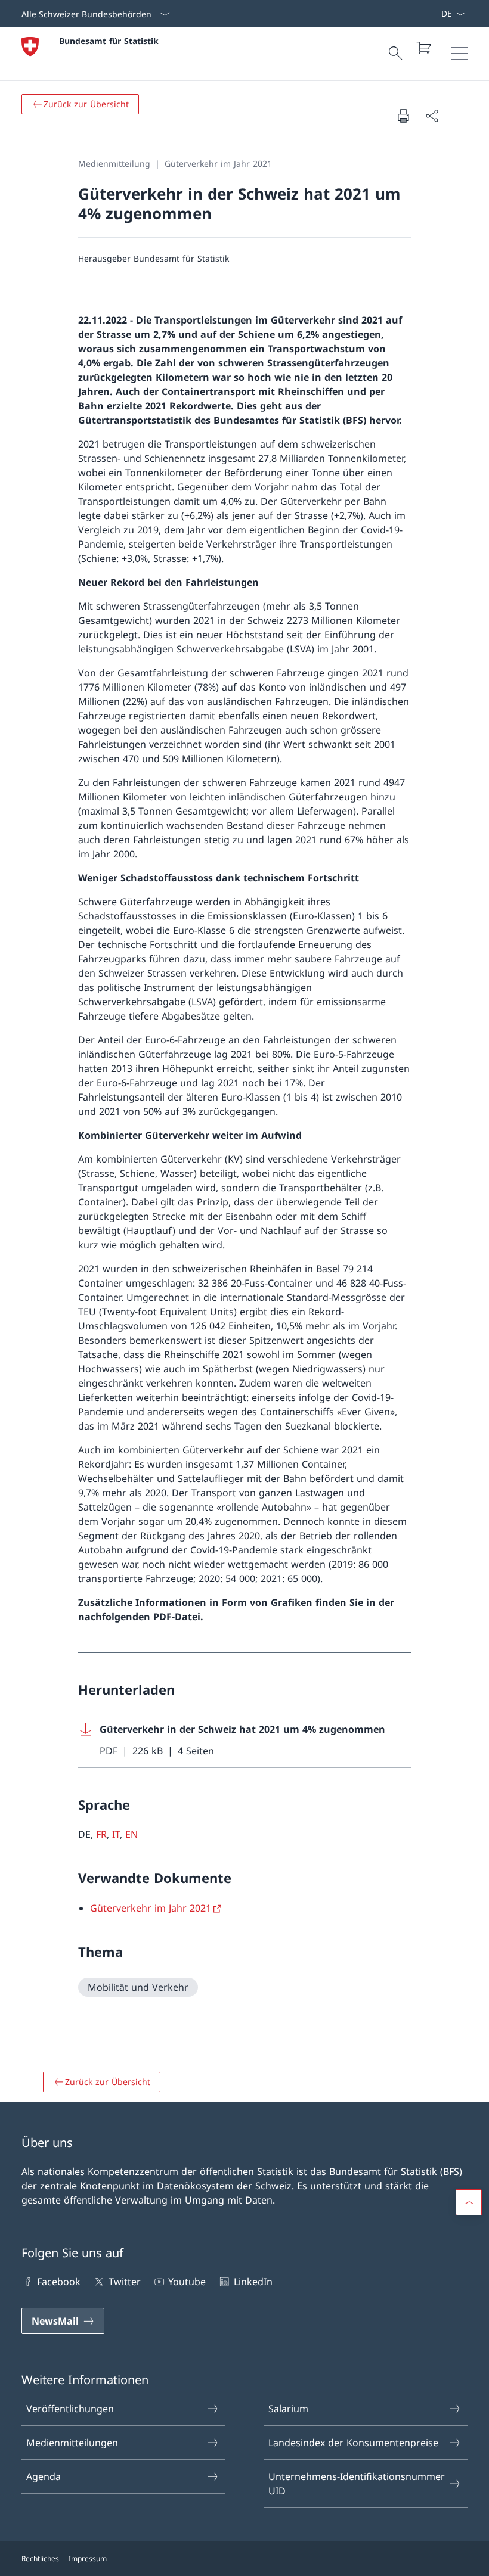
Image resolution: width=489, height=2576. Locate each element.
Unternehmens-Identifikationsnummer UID (357, 2484)
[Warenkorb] (423, 48)
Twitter (124, 2282)
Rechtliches (40, 2558)
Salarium (288, 2409)
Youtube (187, 2282)
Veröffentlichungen (70, 2409)
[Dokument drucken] (403, 116)
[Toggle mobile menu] (459, 54)
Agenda (44, 2476)
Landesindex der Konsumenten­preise (353, 2443)
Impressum (88, 2558)
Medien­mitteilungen (72, 2443)
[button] (469, 2202)
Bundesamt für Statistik (109, 41)
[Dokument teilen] (432, 116)
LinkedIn (253, 2282)
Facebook (59, 2282)
